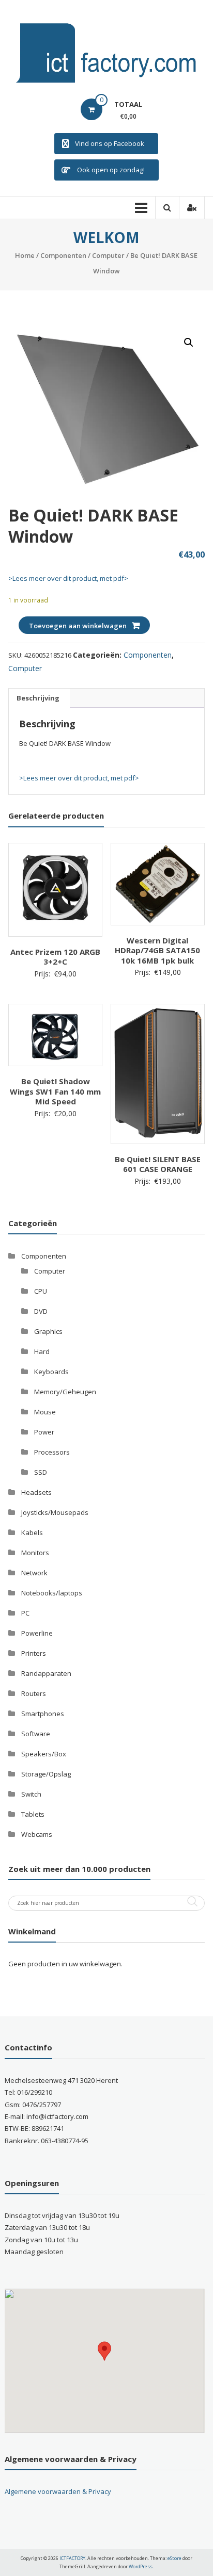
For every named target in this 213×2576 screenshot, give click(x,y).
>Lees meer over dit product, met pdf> (68, 578)
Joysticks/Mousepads (55, 1512)
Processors (52, 1452)
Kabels (32, 1532)
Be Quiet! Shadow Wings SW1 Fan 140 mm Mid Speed (55, 1091)
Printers (34, 1653)
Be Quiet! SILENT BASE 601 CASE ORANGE (158, 1164)
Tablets (33, 1814)
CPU (41, 1291)
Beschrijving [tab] (38, 698)
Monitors (35, 1553)
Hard (42, 1351)
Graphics (48, 1331)
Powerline (37, 1633)
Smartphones (43, 1714)
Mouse (45, 1412)
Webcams (37, 1834)
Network (34, 1573)
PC (25, 1613)
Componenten (63, 255)
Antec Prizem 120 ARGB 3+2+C (55, 957)
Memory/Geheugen (65, 1392)
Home (25, 255)
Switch (31, 1794)
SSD (41, 1472)
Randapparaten (46, 1673)
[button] (189, 343)
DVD (41, 1311)
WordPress (141, 2566)
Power (44, 1432)
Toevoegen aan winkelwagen (78, 626)
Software (36, 1734)
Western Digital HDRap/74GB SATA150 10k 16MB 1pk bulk (157, 950)
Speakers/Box (44, 1754)
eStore (174, 2558)
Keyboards (51, 1372)
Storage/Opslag (46, 1774)
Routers (34, 1693)
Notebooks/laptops (52, 1593)
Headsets (36, 1492)
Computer (108, 255)
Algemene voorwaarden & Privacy (58, 2491)
